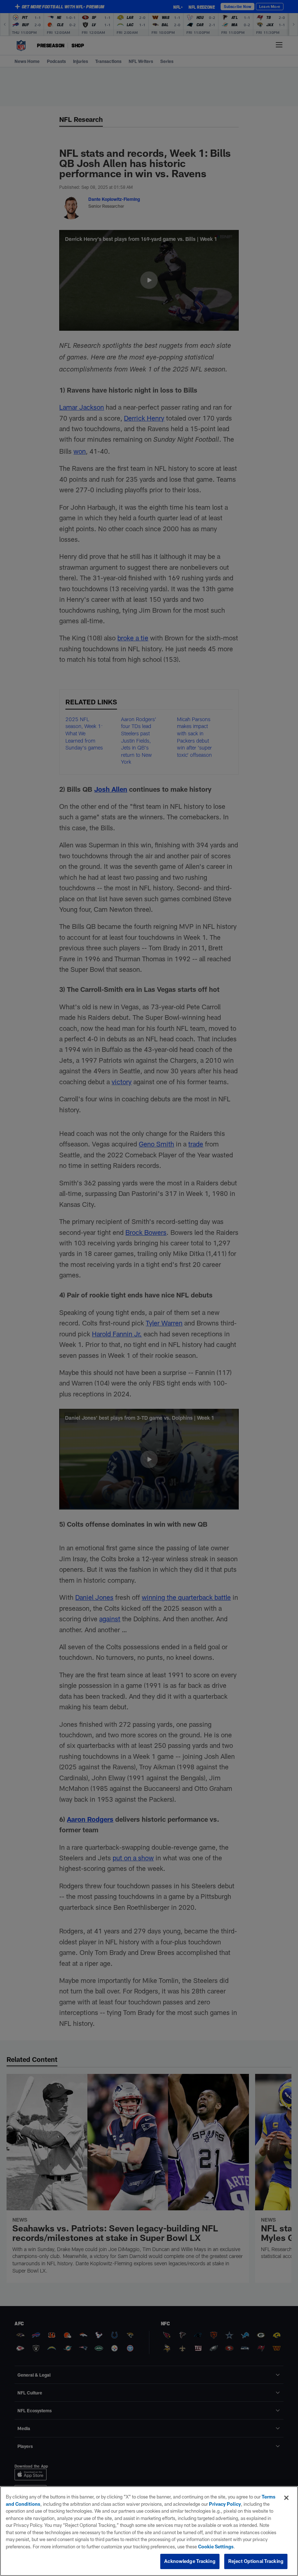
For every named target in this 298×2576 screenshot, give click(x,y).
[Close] (286, 2498)
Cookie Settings (216, 2547)
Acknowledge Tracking (190, 2561)
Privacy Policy (225, 2504)
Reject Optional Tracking (256, 2561)
